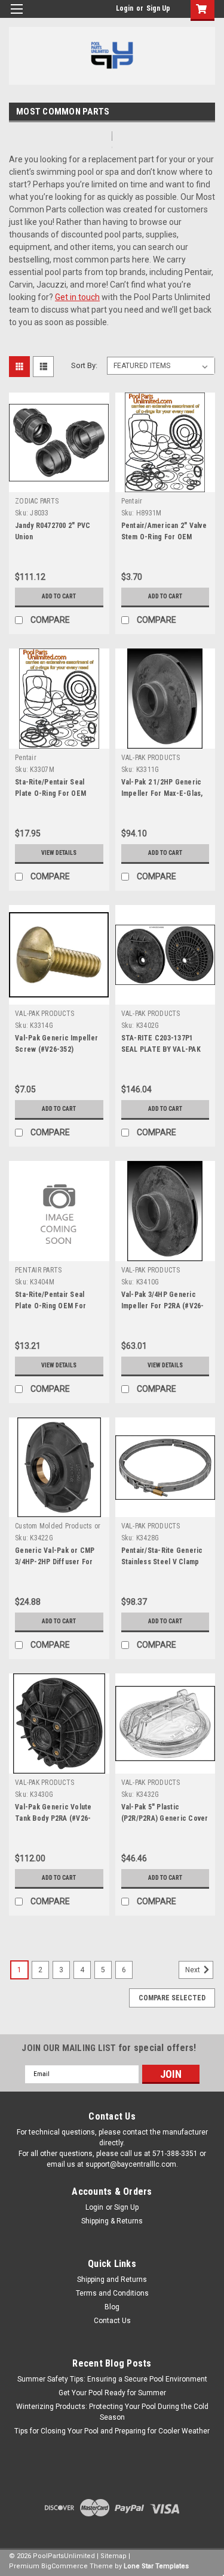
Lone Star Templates (156, 2566)
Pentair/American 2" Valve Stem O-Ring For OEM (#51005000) (164, 537)
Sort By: (84, 365)
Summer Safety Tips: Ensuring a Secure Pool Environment (112, 2379)
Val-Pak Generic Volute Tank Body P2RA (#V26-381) (53, 1818)
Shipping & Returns (112, 2221)
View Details (59, 853)
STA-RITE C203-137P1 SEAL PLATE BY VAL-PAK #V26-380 (161, 1049)
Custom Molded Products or (58, 1526)
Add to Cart (59, 596)
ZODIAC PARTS (37, 501)
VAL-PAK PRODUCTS (151, 758)
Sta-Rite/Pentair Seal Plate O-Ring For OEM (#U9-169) (50, 793)
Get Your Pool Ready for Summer (112, 2393)
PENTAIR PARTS (38, 1270)
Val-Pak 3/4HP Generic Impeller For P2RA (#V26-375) (163, 1306)
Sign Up (158, 8)
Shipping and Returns (112, 2280)
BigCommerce (65, 2566)
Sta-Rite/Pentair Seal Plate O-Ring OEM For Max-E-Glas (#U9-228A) (53, 1306)
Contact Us (112, 2321)
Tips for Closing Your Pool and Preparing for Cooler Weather (112, 2431)
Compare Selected (172, 1998)
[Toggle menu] (16, 16)
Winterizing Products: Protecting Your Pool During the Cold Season (112, 2412)
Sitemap (113, 2556)
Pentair (132, 501)
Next (194, 1970)
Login (125, 8)
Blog (112, 2307)
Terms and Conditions (112, 2293)
